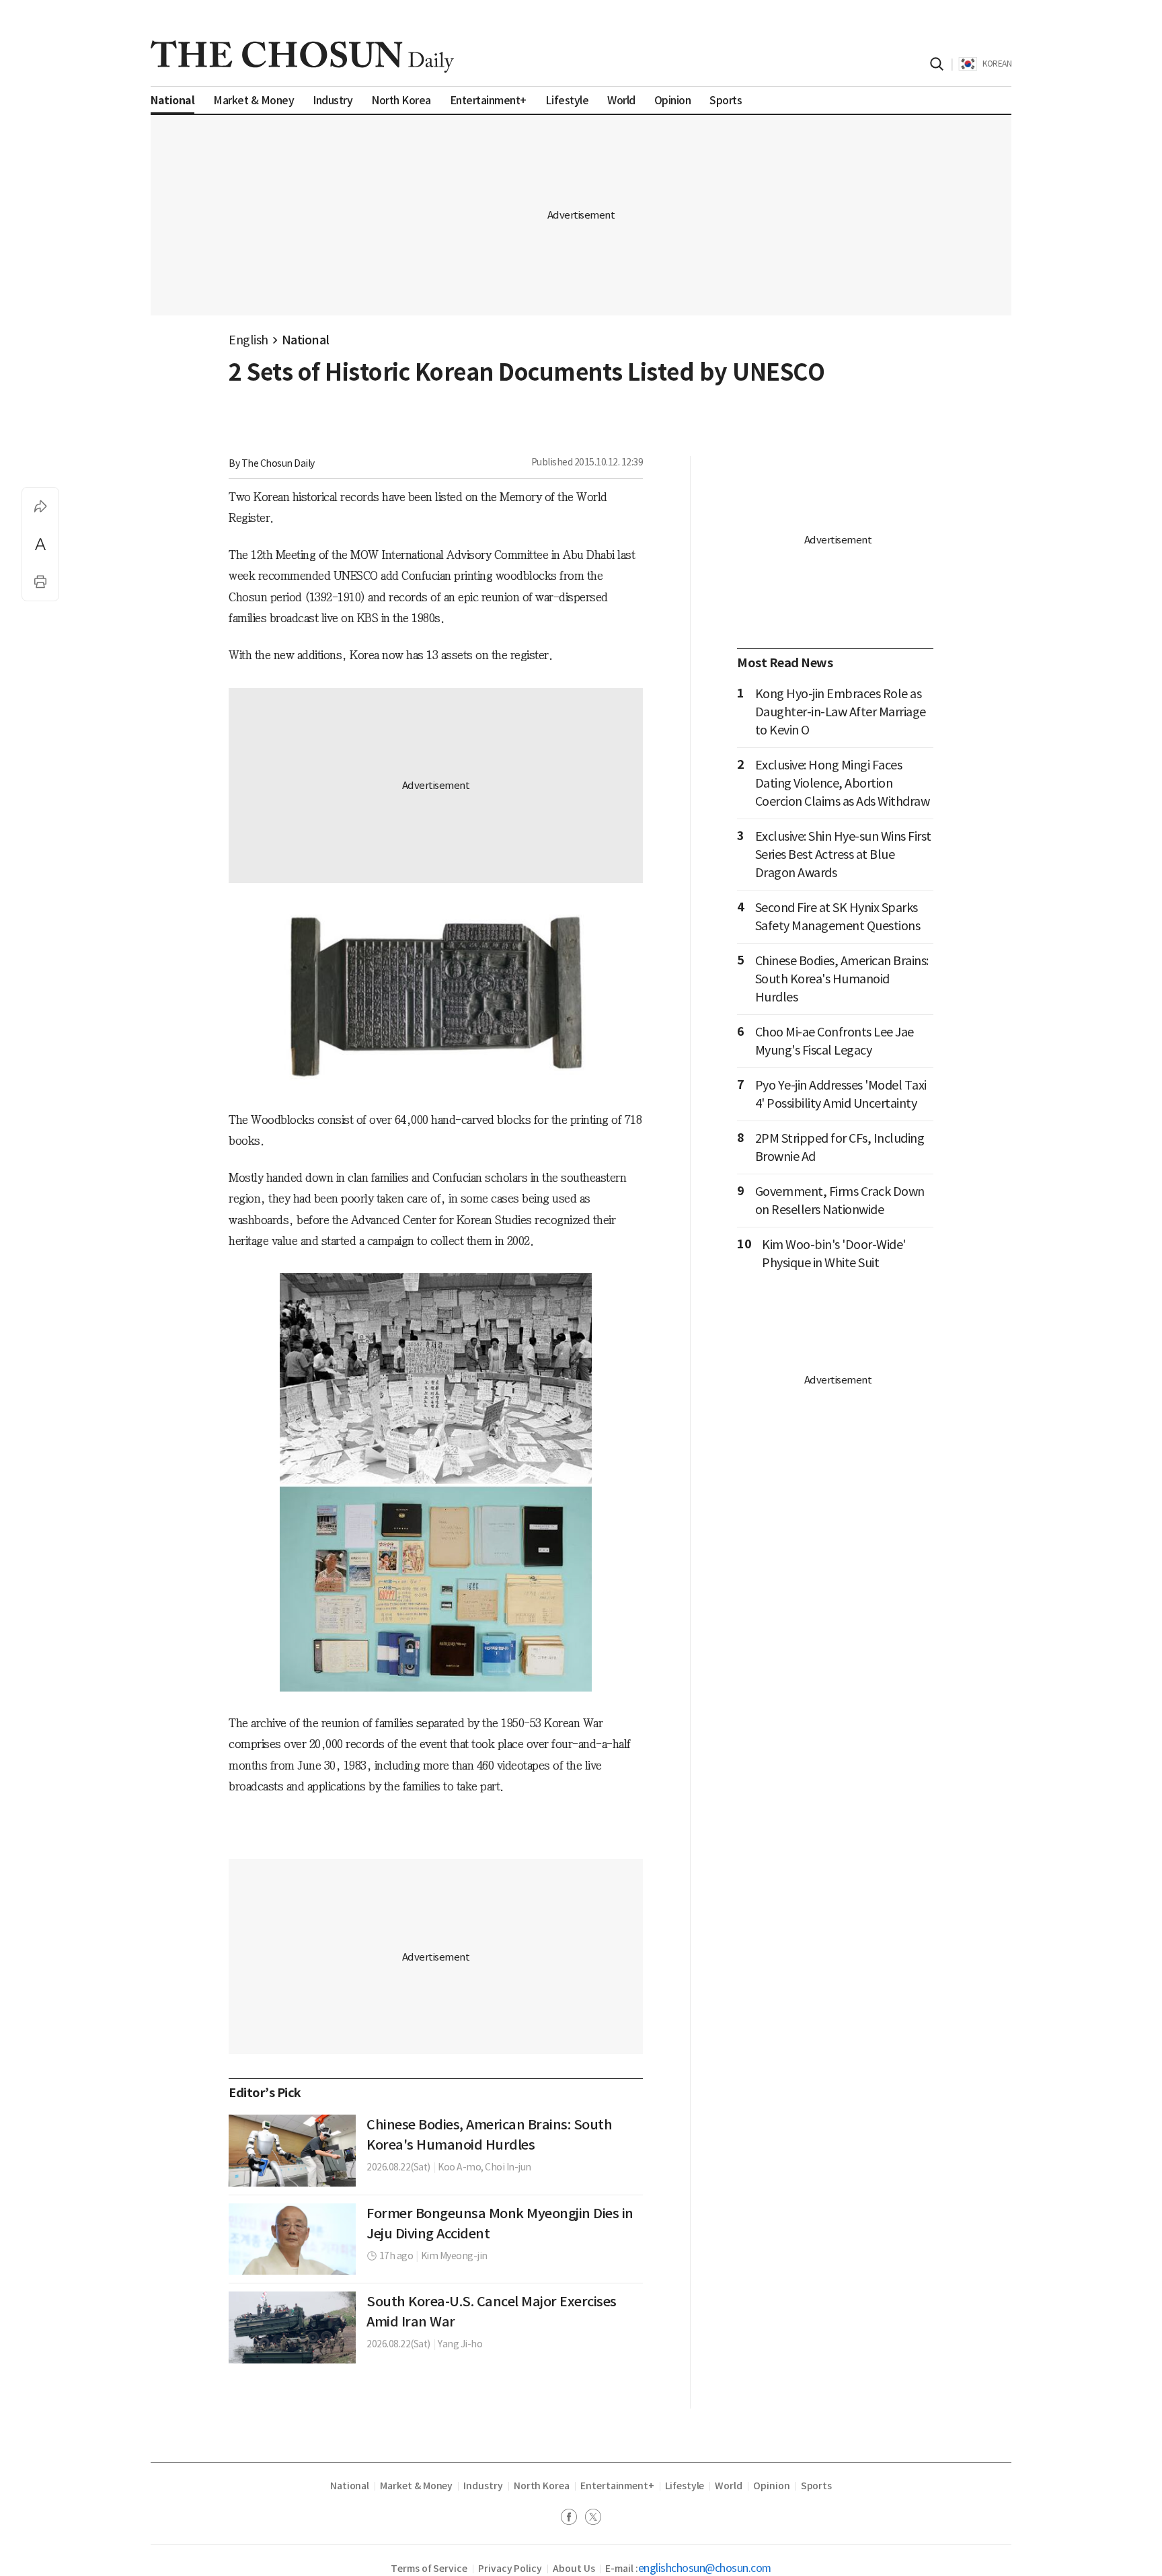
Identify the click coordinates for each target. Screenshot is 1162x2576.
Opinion (772, 2486)
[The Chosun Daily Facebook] (573, 2518)
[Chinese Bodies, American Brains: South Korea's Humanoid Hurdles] (292, 2150)
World (729, 2486)
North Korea (542, 2486)
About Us (574, 2569)
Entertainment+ (617, 2486)
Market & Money (416, 2486)
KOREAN (997, 64)
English (248, 340)
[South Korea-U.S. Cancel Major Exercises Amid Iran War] (292, 2327)
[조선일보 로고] (302, 56)
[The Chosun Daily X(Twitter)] (593, 2518)
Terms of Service (429, 2569)
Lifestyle (685, 2486)
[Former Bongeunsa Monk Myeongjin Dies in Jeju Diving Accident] (292, 2239)
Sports (817, 2486)
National (306, 340)
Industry (483, 2486)
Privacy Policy (510, 2569)
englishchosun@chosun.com (705, 2568)
